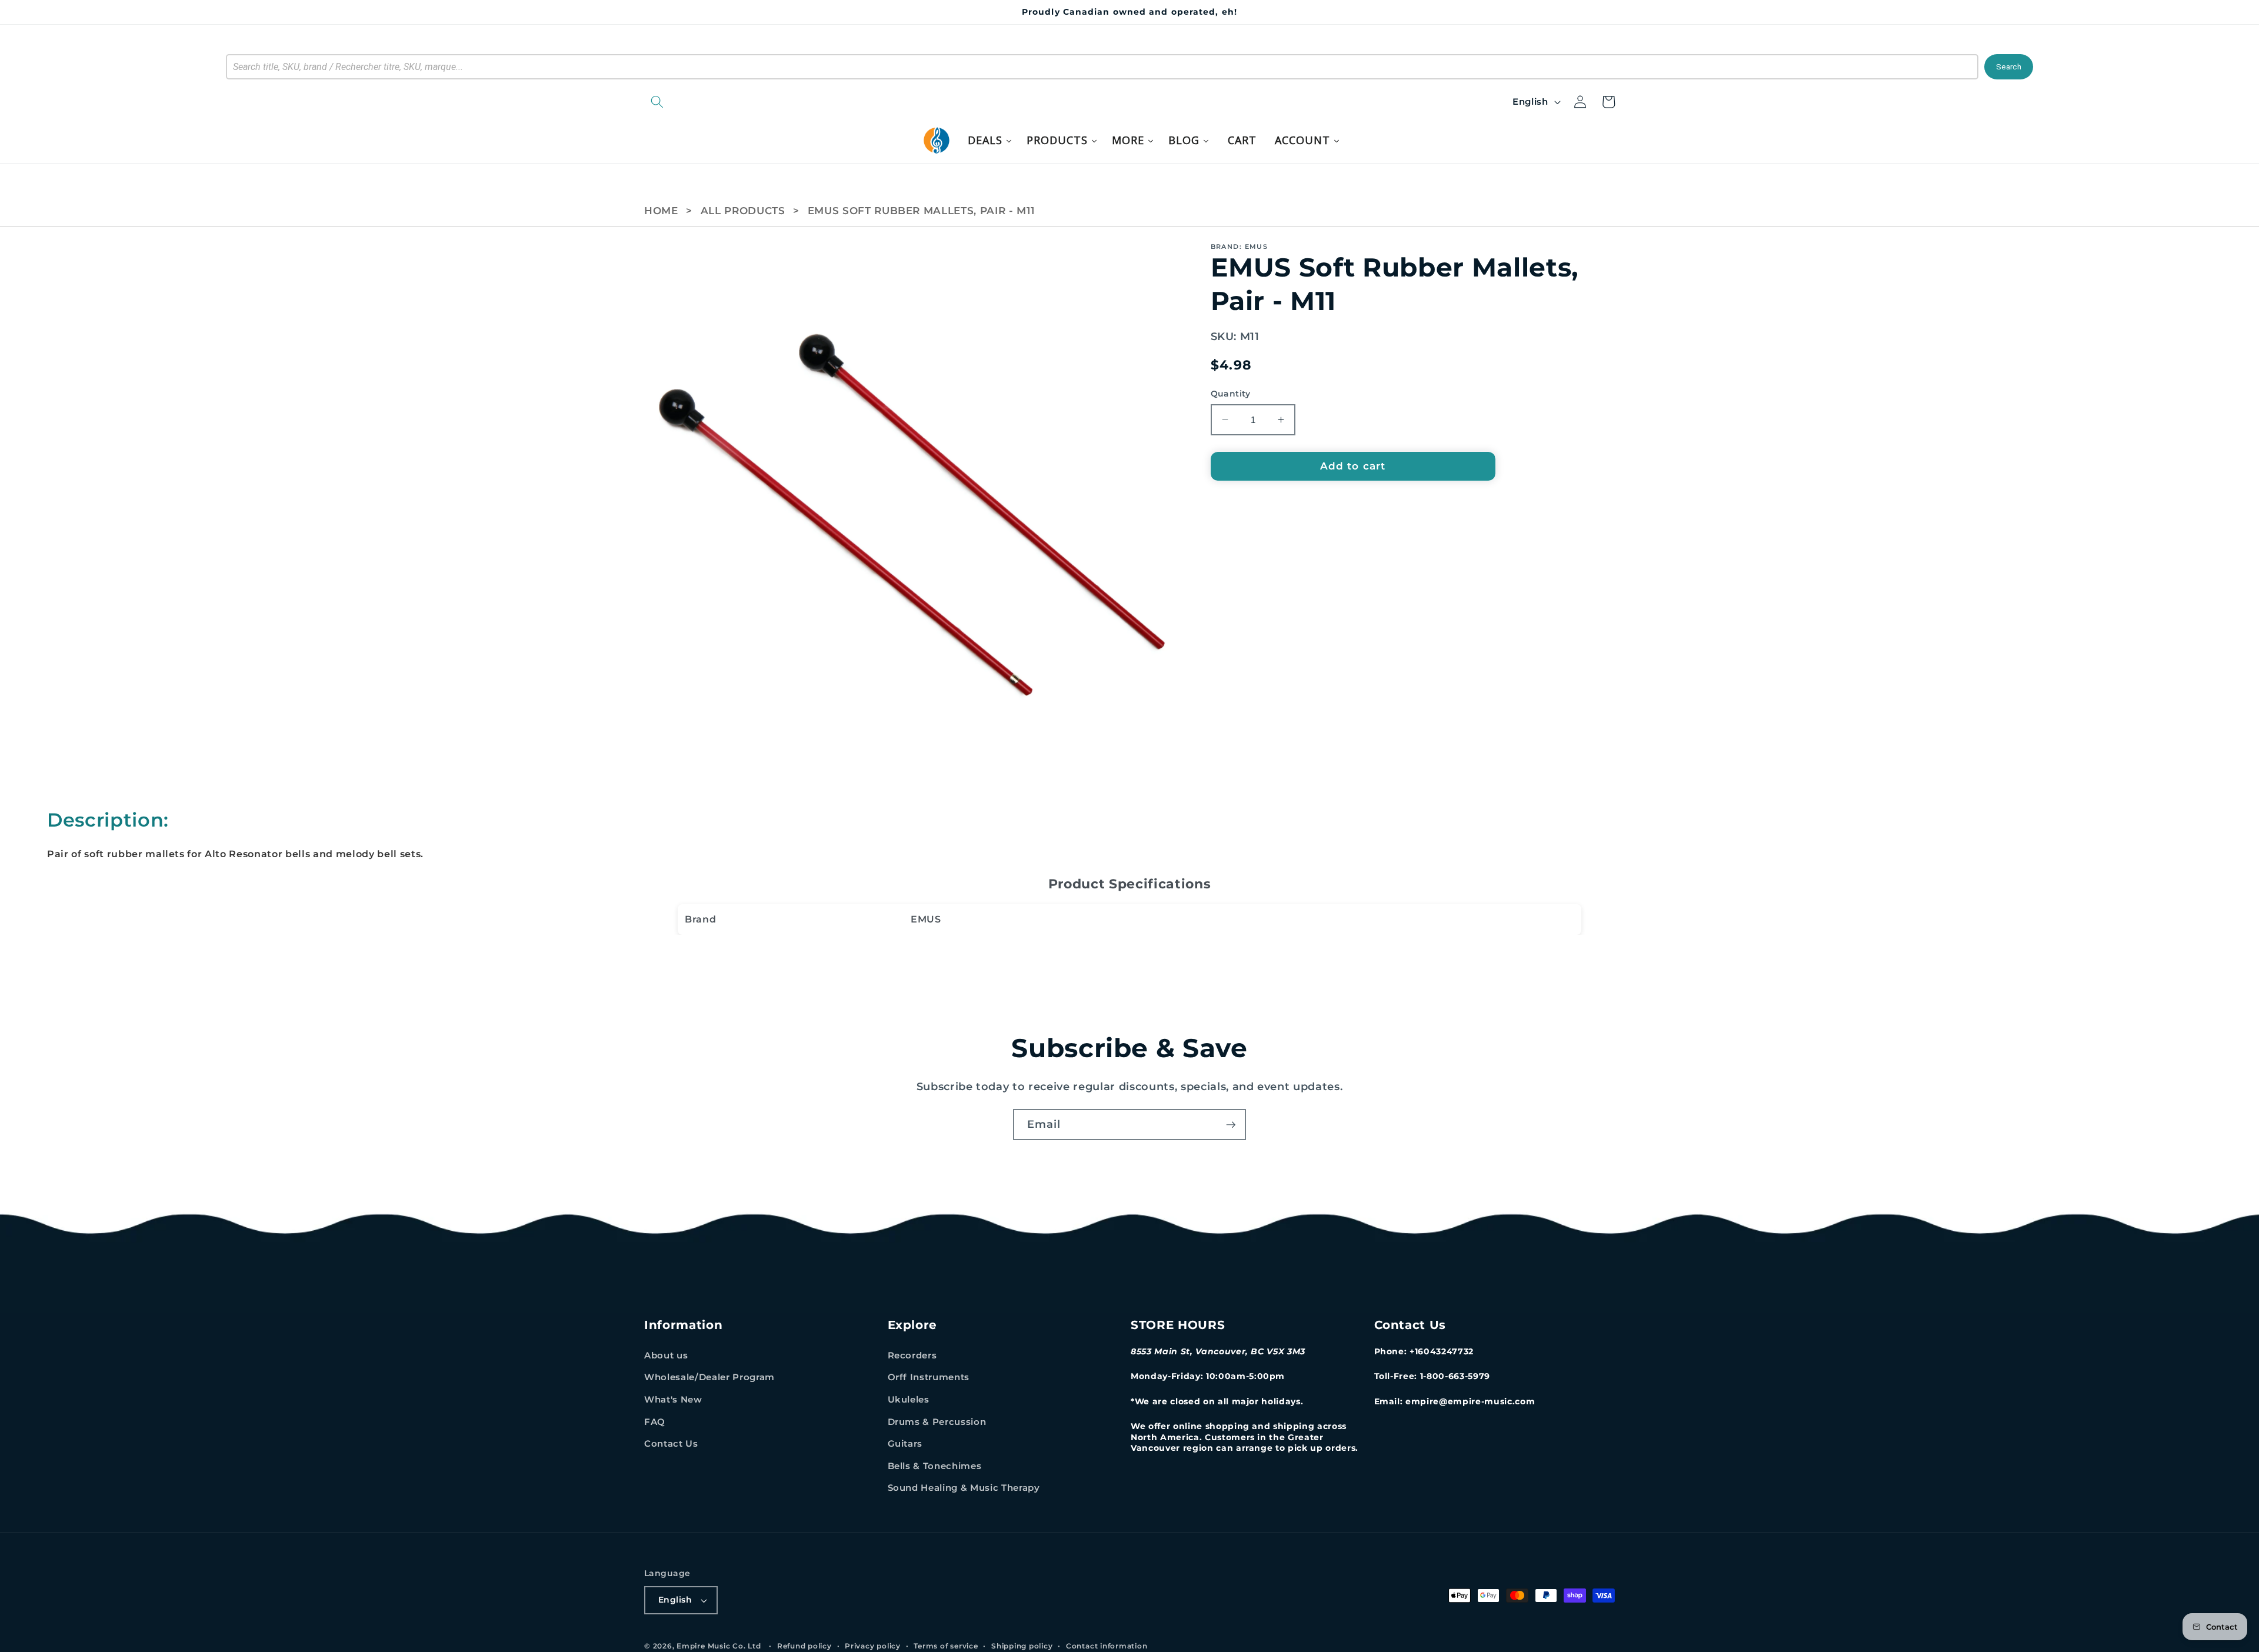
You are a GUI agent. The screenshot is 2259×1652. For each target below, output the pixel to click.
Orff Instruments (929, 1377)
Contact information (1107, 1646)
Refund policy (804, 1646)
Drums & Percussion (937, 1422)
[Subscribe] (1231, 1125)
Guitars (905, 1443)
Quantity (1231, 394)
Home (661, 211)
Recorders (912, 1355)
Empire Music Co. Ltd (719, 1646)
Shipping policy (1022, 1646)
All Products (743, 211)
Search (2009, 67)
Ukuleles (909, 1399)
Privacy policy (873, 1646)
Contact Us (671, 1443)
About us (666, 1355)
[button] (718, 102)
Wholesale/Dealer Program (709, 1377)
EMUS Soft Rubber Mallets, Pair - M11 (921, 211)
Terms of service (946, 1646)
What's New (673, 1399)
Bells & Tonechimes (935, 1466)
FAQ (655, 1422)
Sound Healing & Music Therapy (964, 1488)
